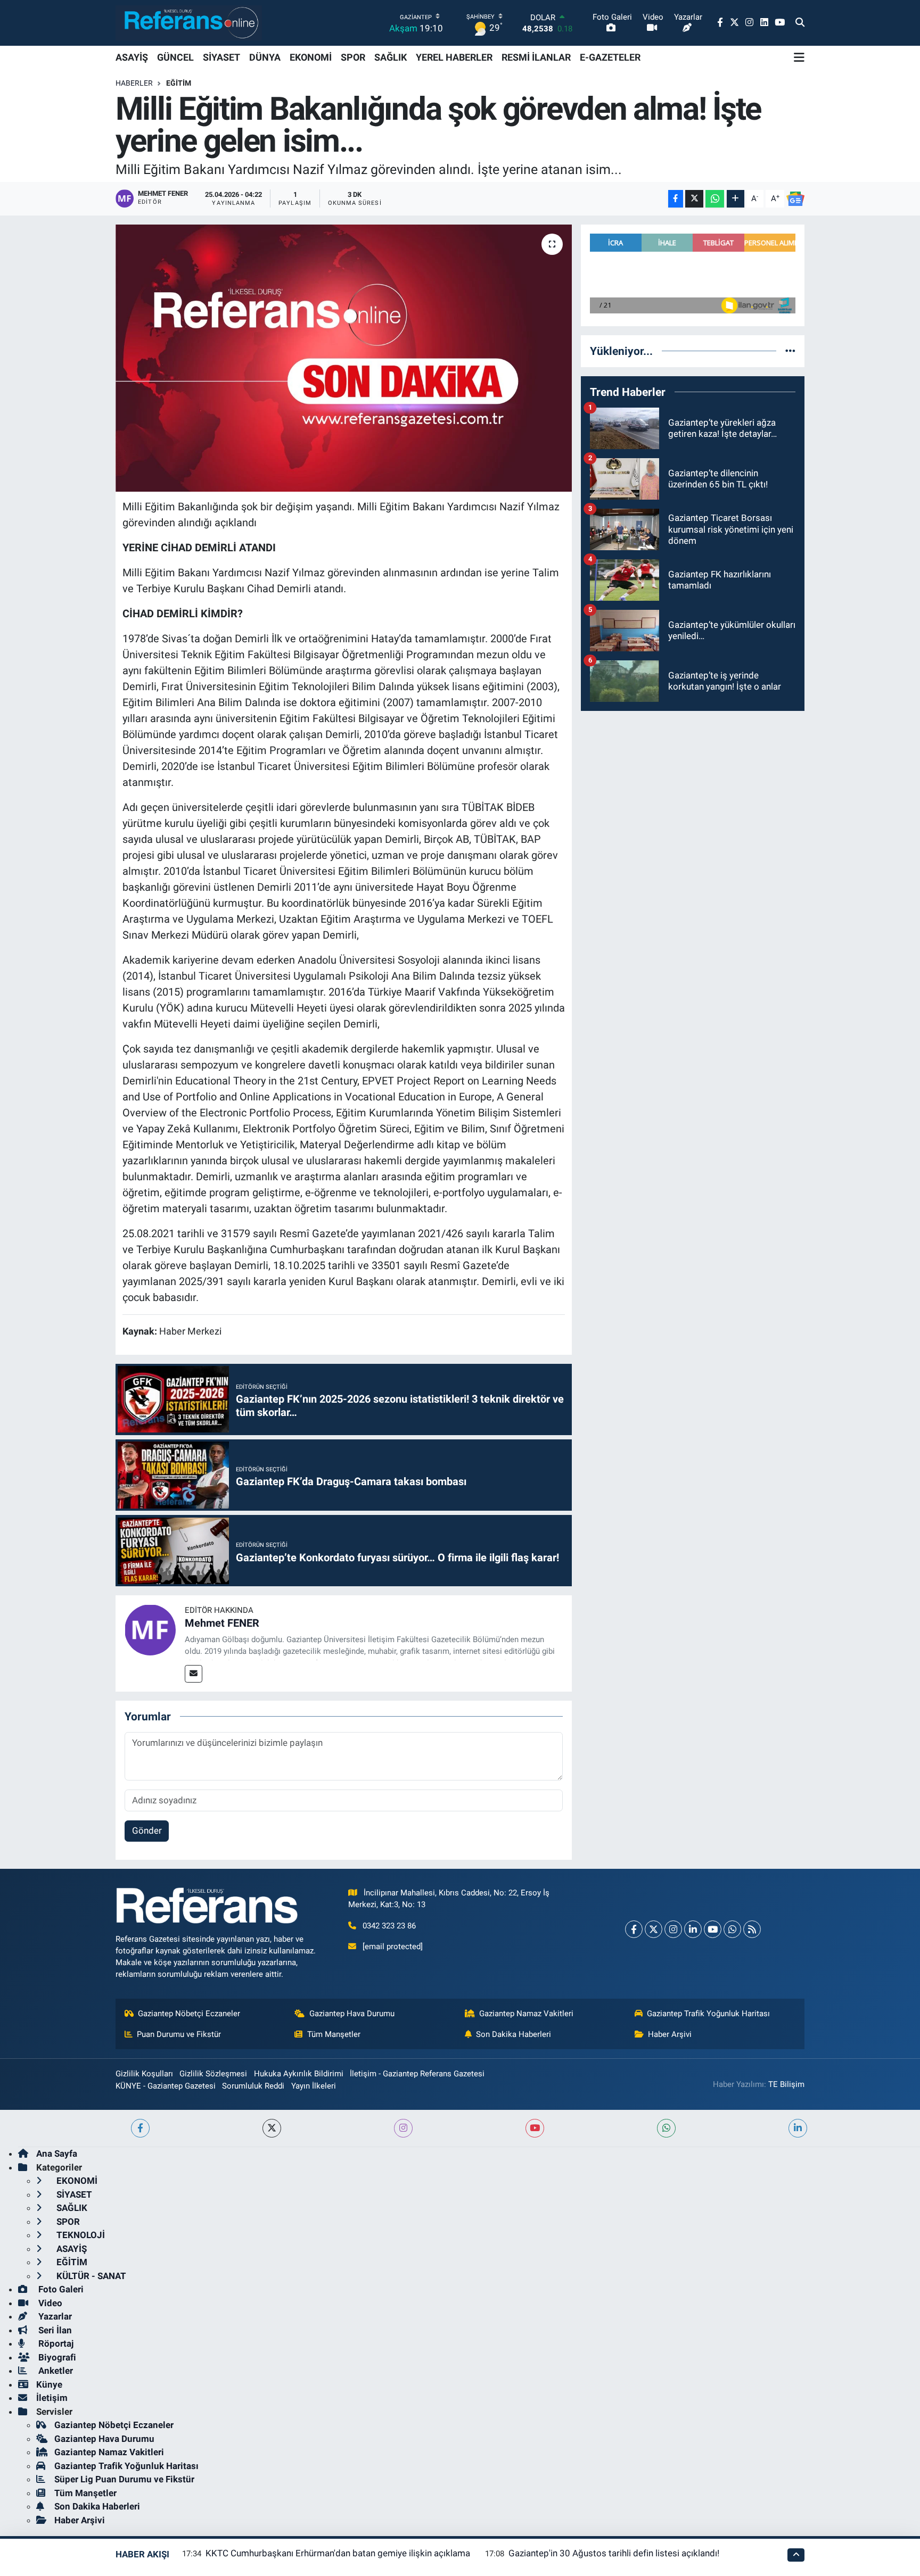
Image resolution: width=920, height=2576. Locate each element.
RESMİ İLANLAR (536, 57)
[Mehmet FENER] (150, 1629)
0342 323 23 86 (389, 1926)
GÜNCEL (175, 57)
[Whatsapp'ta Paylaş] (715, 199)
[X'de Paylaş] (694, 199)
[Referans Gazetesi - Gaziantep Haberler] (189, 23)
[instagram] (403, 2128)
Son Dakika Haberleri (514, 2034)
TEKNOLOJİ (80, 2235)
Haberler (134, 83)
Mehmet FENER (222, 1623)
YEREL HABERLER (454, 57)
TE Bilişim (786, 2084)
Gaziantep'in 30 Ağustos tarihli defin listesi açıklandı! (614, 2553)
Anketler (55, 2371)
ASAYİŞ (132, 57)
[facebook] (140, 2128)
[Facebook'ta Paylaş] (676, 199)
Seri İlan (54, 2330)
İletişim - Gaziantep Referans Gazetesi (417, 2074)
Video (49, 2303)
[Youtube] (713, 1929)
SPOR (353, 57)
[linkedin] (798, 2128)
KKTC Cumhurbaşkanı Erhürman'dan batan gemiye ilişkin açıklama (338, 2553)
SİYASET (221, 57)
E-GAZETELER (610, 57)
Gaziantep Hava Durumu (352, 2014)
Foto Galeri (60, 2289)
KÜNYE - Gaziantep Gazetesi (166, 2086)
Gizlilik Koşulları (144, 2074)
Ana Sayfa (57, 2153)
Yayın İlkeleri (314, 2086)
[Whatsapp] (732, 1929)
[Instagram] (673, 1929)
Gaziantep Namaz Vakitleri (526, 2014)
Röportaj (55, 2343)
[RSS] (752, 1929)
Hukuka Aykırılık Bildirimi (299, 2074)
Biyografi (56, 2357)
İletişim (52, 2398)
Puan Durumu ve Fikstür (179, 2034)
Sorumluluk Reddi (253, 2086)
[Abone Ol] (795, 199)
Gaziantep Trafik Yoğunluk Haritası (708, 2014)
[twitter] (272, 2128)
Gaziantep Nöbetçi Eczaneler (189, 2014)
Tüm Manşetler (334, 2034)
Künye (49, 2384)
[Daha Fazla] (736, 199)
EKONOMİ (311, 57)
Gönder (147, 1830)
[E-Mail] (194, 1674)
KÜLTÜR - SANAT (90, 2276)
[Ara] (800, 23)
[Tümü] (790, 351)
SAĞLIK (391, 57)
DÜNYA (265, 57)
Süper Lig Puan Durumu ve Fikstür (124, 2479)
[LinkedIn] (693, 1929)
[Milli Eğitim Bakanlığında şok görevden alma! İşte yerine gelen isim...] (344, 358)
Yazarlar (54, 2316)
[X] (654, 1929)
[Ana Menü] (799, 57)
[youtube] (535, 2128)
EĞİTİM (179, 83)
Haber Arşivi (670, 2034)
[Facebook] (634, 1929)
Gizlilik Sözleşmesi (213, 2074)
